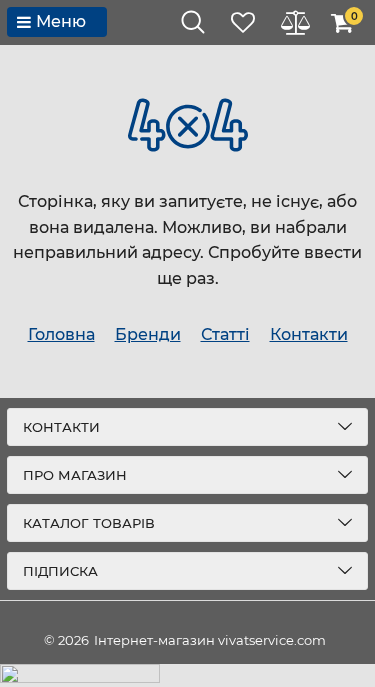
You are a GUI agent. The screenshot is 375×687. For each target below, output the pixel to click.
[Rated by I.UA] (187, 675)
